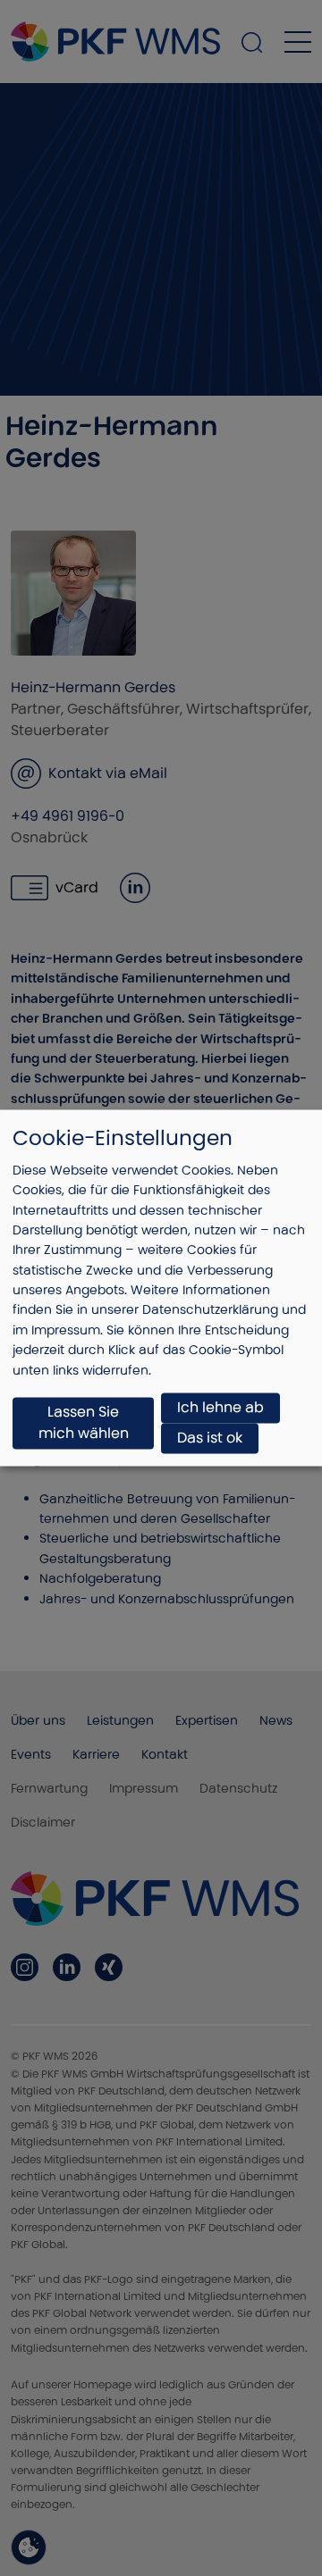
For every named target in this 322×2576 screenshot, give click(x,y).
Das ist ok (210, 1439)
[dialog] (161, 1288)
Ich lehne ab (220, 1408)
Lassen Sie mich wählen (84, 1423)
